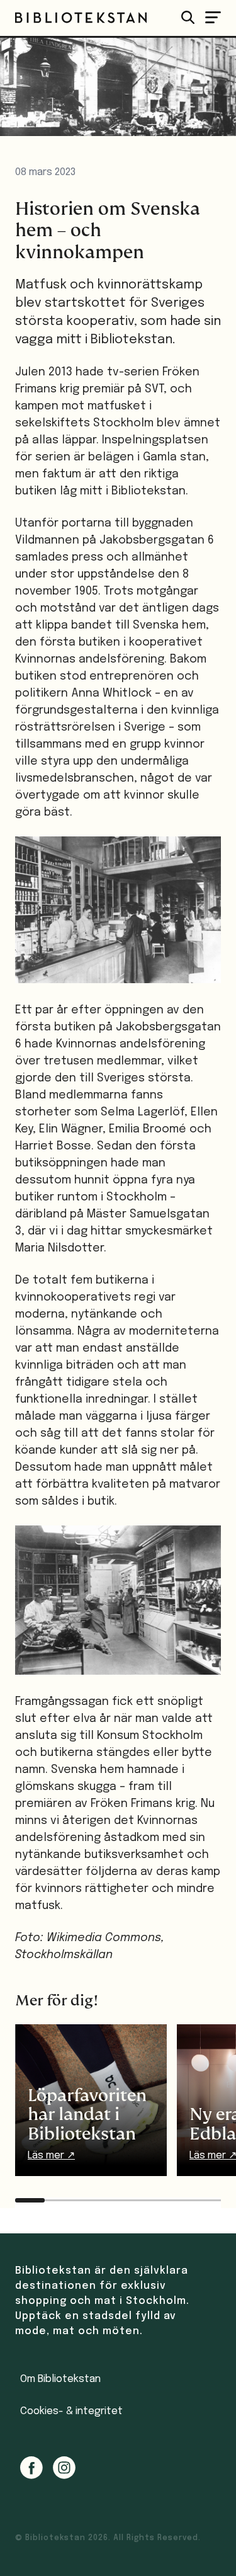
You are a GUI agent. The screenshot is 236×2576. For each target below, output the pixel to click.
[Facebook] (31, 2468)
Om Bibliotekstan (60, 2379)
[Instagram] (64, 2468)
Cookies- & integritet (71, 2411)
